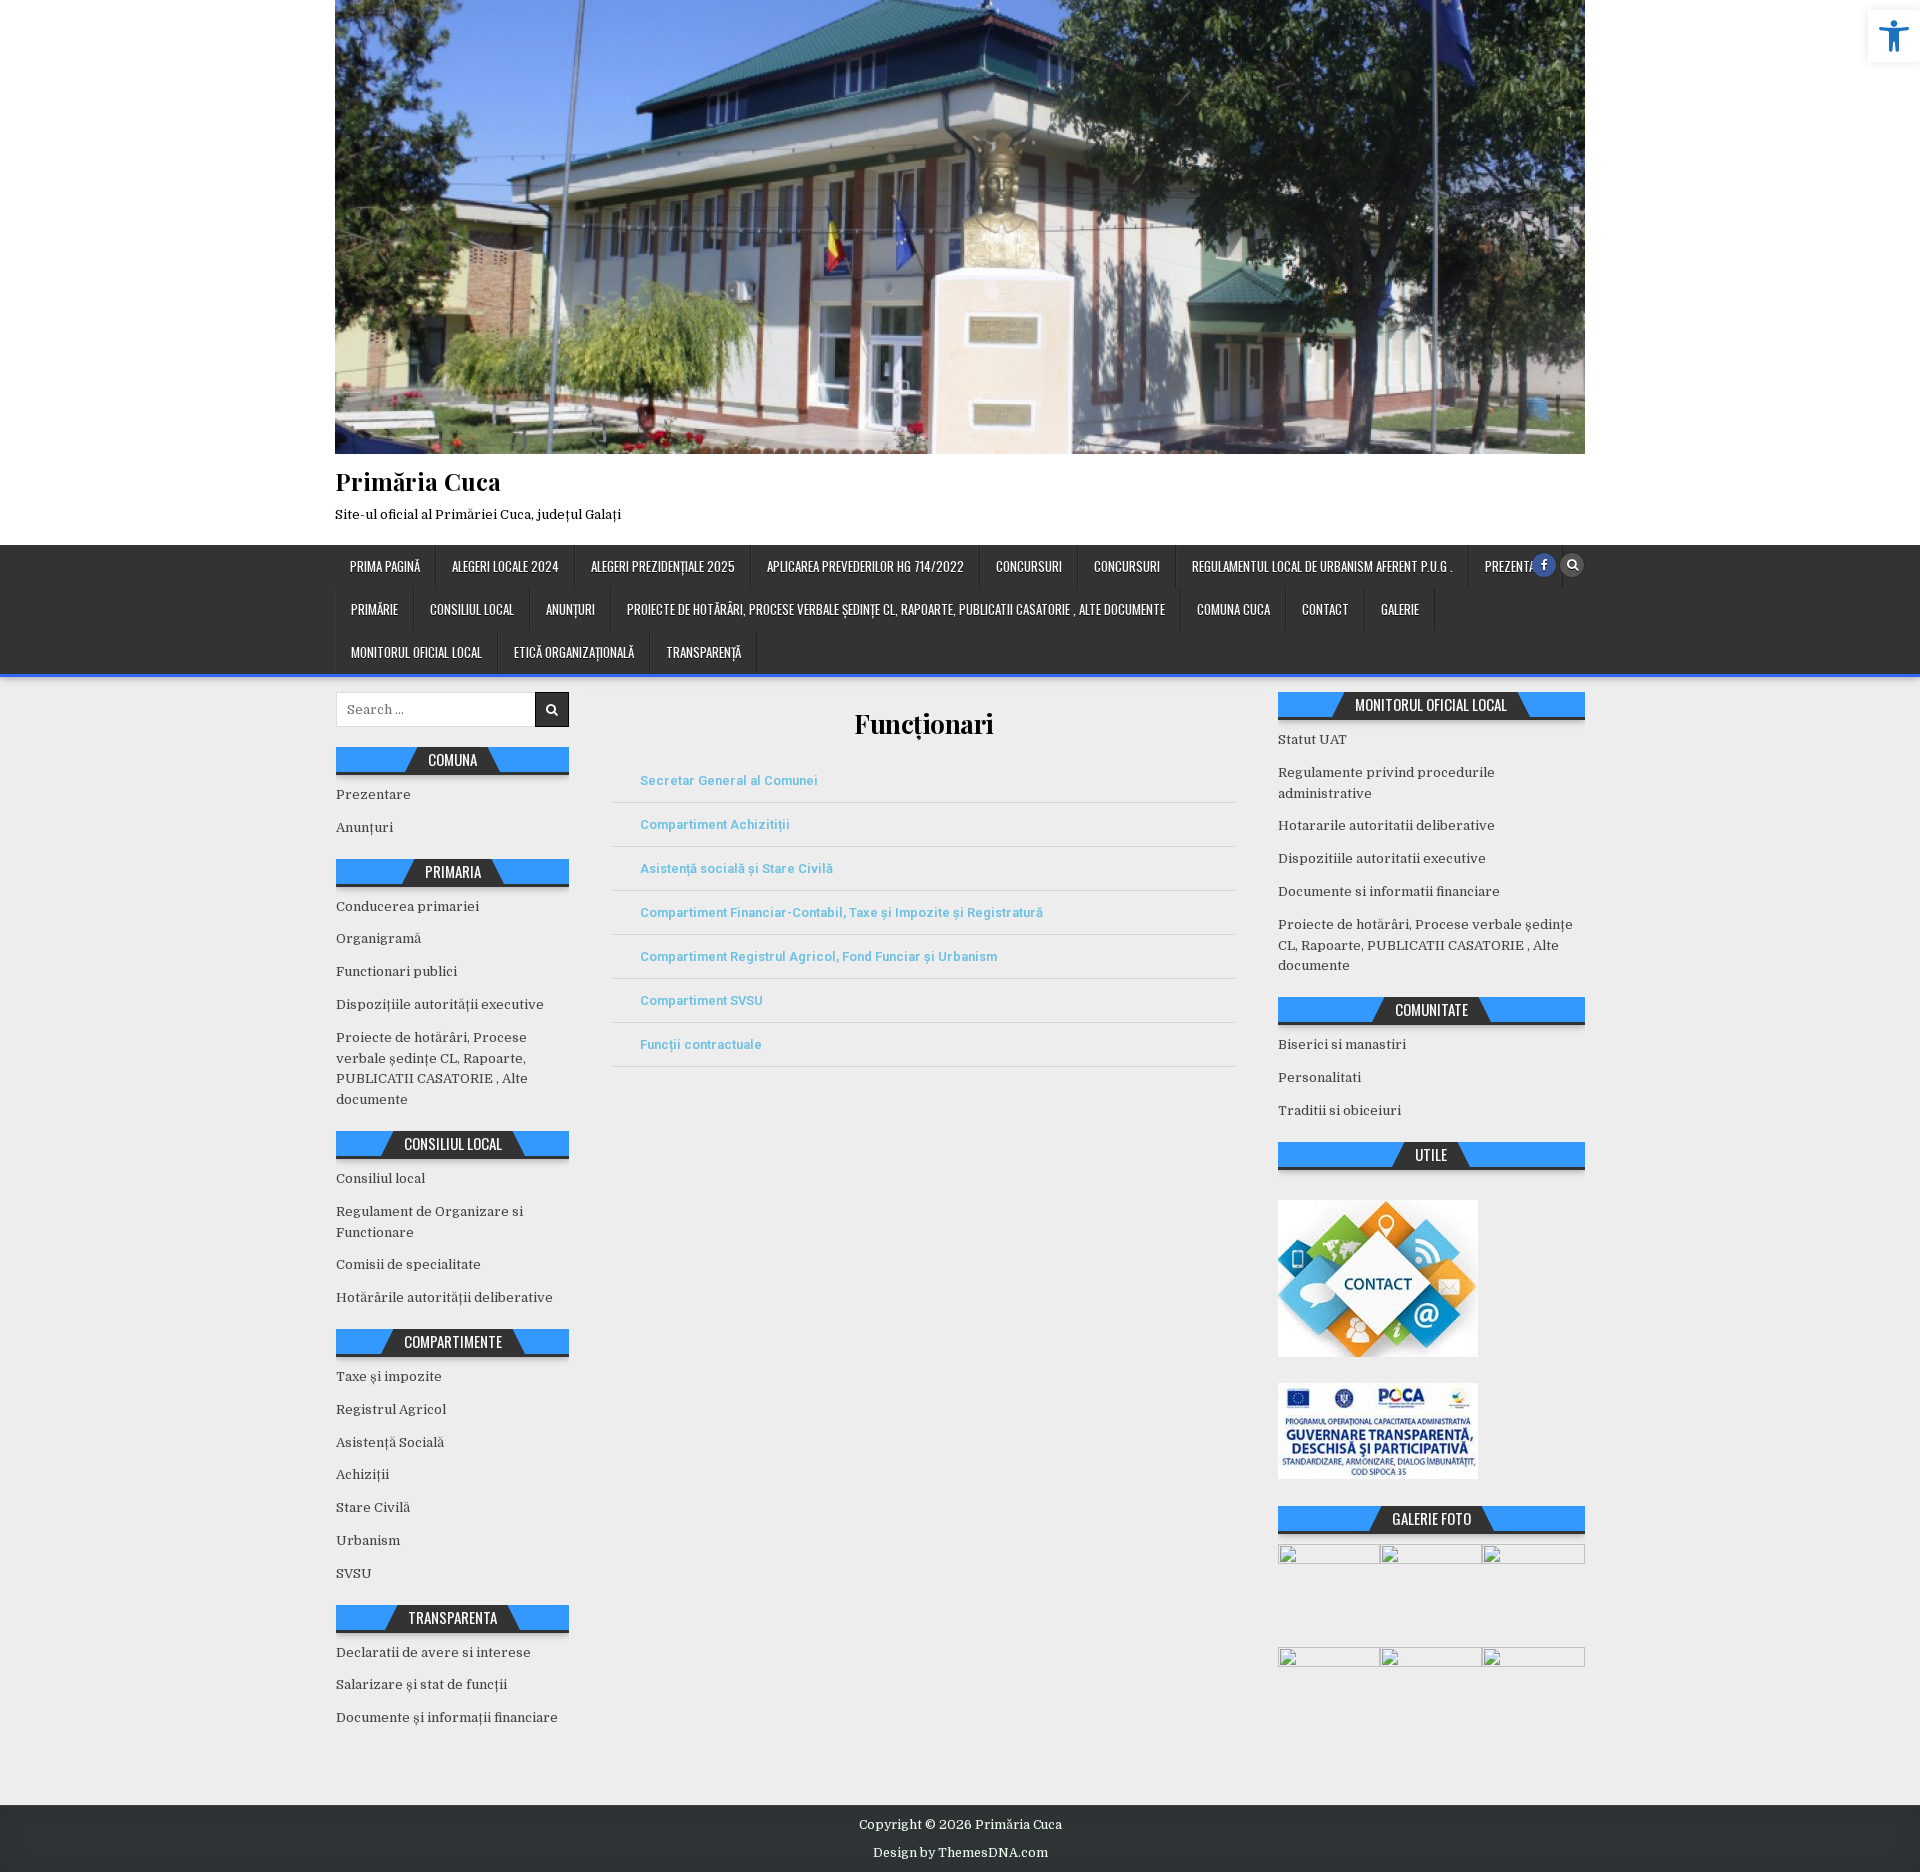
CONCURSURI (1029, 566)
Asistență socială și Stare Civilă (736, 868)
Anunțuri (570, 609)
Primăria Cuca (418, 481)
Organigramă (378, 938)
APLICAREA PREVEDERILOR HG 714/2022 (865, 566)
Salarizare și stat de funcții (421, 1684)
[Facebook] (1544, 565)
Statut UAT (1312, 739)
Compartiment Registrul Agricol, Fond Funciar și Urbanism (818, 956)
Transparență (703, 652)
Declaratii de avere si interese (433, 1652)
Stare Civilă (373, 1507)
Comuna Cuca (1233, 609)
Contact (1325, 609)
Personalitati (1319, 1077)
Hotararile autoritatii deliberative (1386, 825)
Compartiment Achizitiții (715, 824)
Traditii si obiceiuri (1339, 1110)
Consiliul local (472, 609)
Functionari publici (396, 971)
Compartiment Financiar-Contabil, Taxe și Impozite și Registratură (841, 912)
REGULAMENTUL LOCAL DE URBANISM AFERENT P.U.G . (1322, 566)
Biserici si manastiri (1342, 1044)
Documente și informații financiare (447, 1717)
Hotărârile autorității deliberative (444, 1297)
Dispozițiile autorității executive (440, 1004)
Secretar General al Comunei (729, 780)
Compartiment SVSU (701, 1000)
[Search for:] (452, 709)
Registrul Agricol (391, 1409)
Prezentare (1516, 566)
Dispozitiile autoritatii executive (1382, 858)
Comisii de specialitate (408, 1264)
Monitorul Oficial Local (416, 652)
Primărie (374, 609)
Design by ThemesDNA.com (960, 1853)
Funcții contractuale (701, 1044)
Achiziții (362, 1474)
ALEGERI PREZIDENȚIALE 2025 (663, 566)
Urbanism (368, 1540)
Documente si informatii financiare (1389, 891)
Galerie (1400, 609)
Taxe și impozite (389, 1376)
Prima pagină (385, 566)
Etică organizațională (574, 652)
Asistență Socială (390, 1442)
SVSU (354, 1573)
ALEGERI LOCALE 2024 (505, 566)
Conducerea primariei (407, 906)
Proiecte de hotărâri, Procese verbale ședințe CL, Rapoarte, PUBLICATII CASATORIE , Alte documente (896, 609)
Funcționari (924, 723)
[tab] (923, 781)
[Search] (1572, 565)
